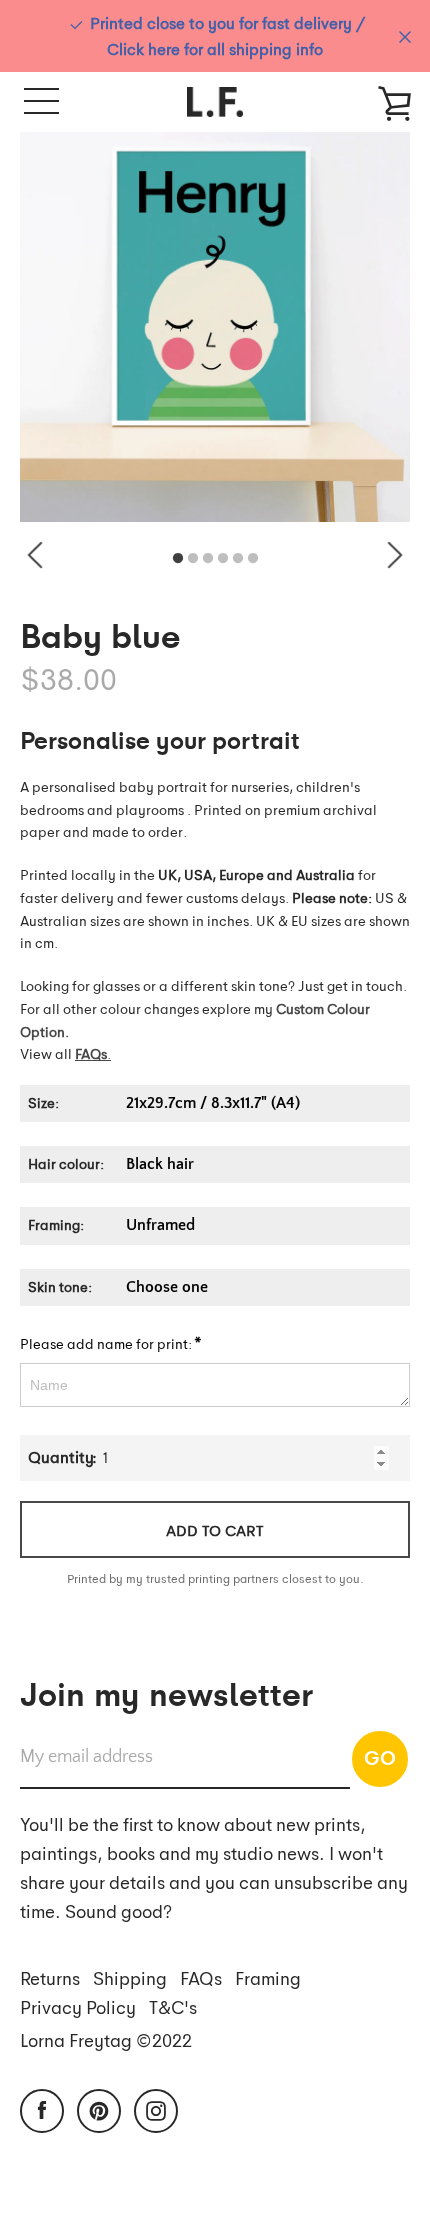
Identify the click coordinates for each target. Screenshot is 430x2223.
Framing (268, 1977)
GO (380, 1757)
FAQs (201, 1977)
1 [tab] (178, 559)
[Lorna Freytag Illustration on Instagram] (156, 2109)
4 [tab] (223, 559)
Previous (35, 555)
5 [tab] (238, 559)
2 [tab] (193, 559)
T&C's (173, 2006)
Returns (50, 1977)
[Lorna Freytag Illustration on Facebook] (42, 2109)
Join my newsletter (166, 1692)
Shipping (130, 1977)
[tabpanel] (215, 327)
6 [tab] (253, 559)
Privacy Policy (78, 2006)
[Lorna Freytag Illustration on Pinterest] (99, 2109)
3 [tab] (208, 559)
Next (395, 555)
